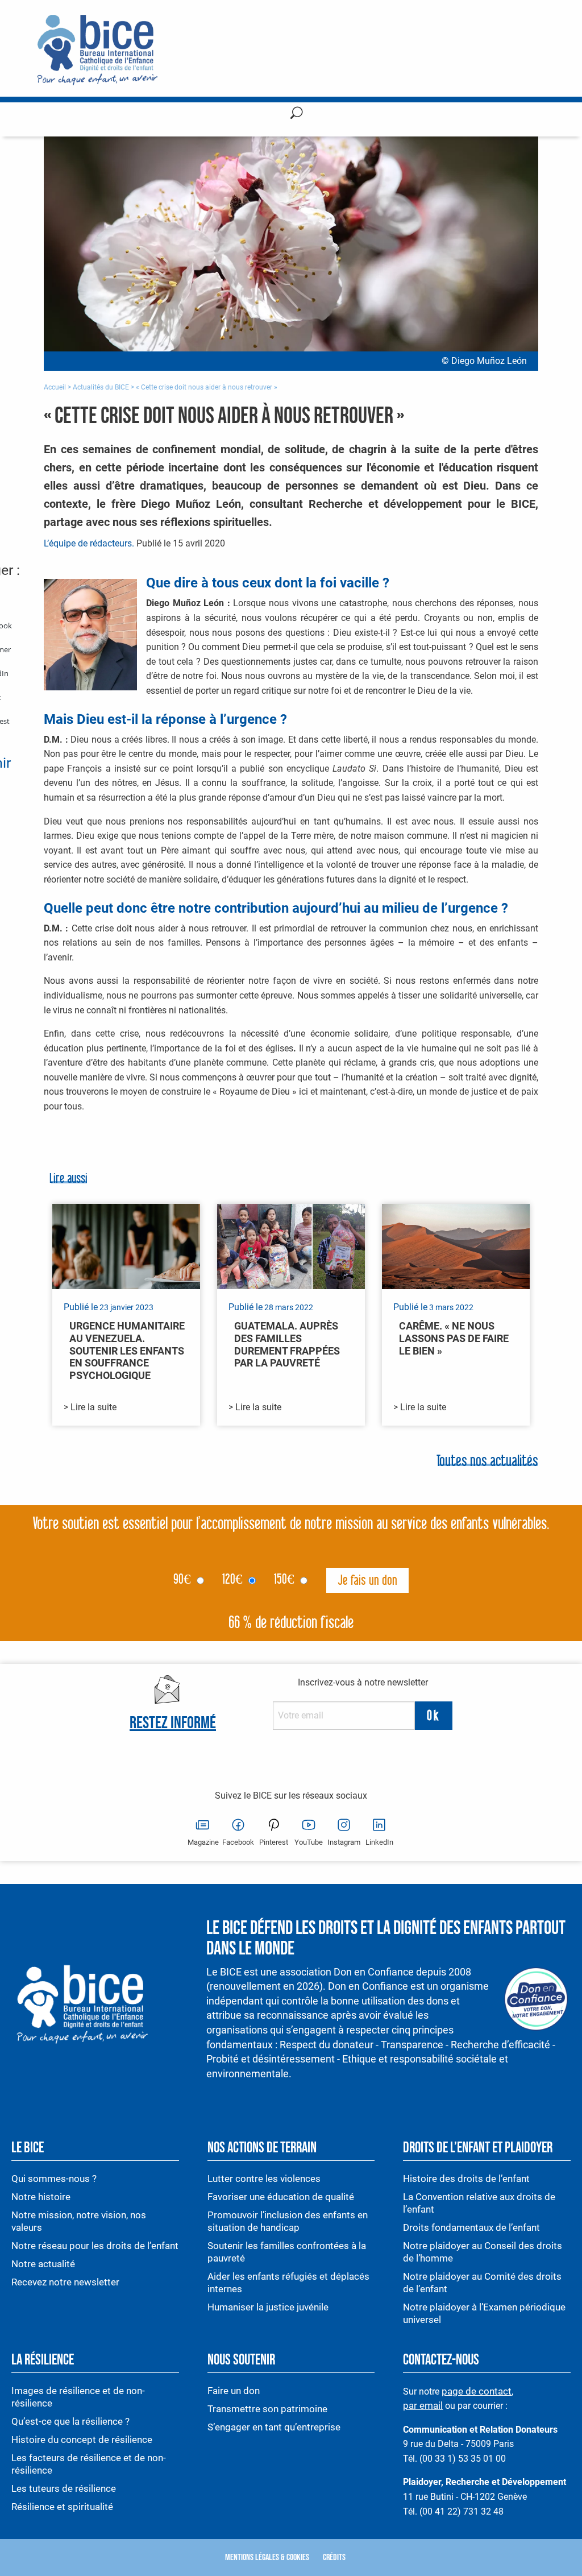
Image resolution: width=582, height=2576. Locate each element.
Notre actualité (43, 2264)
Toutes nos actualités (487, 1462)
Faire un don (234, 2391)
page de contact (477, 2391)
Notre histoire (41, 2197)
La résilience (43, 2360)
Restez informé (173, 1723)
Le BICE (28, 2148)
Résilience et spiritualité (62, 2507)
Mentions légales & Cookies (267, 2558)
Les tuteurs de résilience (64, 2488)
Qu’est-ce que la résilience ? (70, 2421)
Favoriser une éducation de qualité (281, 2197)
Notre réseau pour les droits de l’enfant (95, 2246)
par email (423, 2405)
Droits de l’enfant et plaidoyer (478, 2148)
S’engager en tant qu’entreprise (274, 2427)
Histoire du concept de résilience (82, 2440)
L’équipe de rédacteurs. (89, 543)
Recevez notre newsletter (65, 2282)
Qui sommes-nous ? (54, 2179)
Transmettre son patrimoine (267, 2409)
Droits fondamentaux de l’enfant (471, 2227)
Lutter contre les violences (264, 2179)
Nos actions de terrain (262, 2148)
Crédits (334, 2558)
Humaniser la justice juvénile (268, 2307)
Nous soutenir (241, 2360)
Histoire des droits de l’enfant (466, 2179)
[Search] (297, 115)
